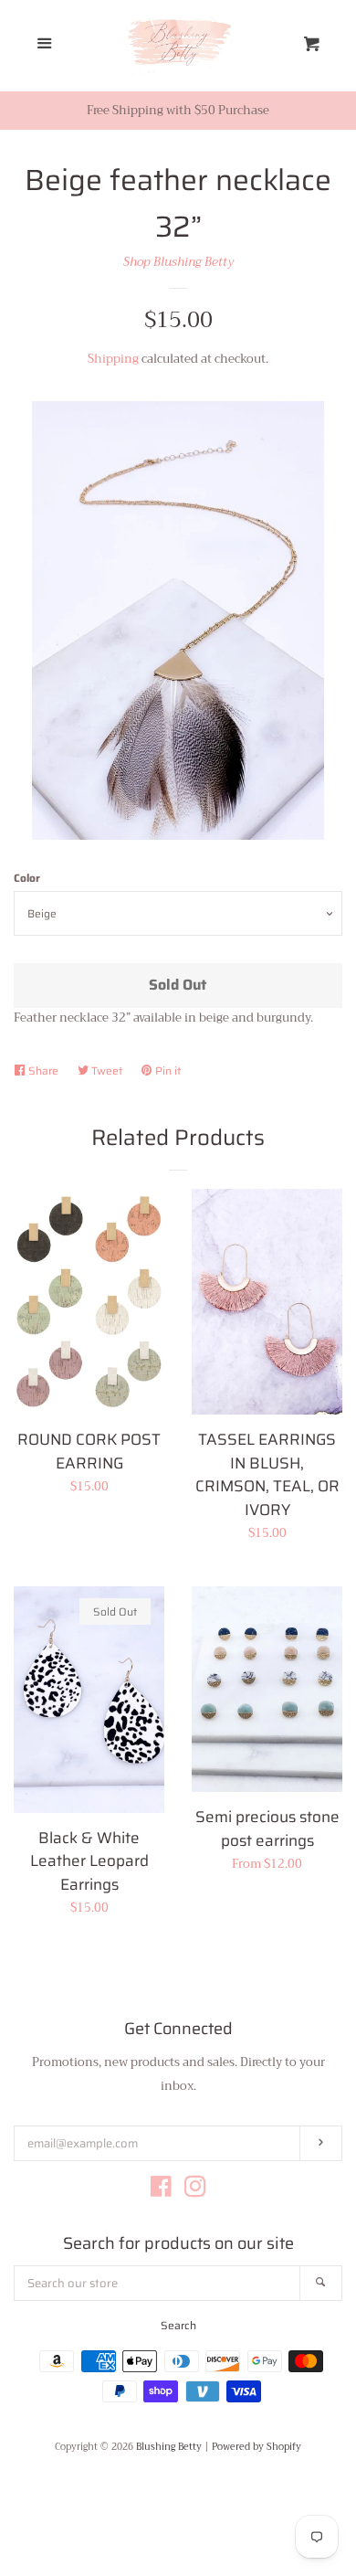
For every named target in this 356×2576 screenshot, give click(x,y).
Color (27, 878)
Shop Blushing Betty (178, 262)
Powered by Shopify (257, 2447)
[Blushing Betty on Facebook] (161, 2191)
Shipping (113, 359)
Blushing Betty (169, 2447)
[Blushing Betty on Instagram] (195, 2191)
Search (178, 2325)
